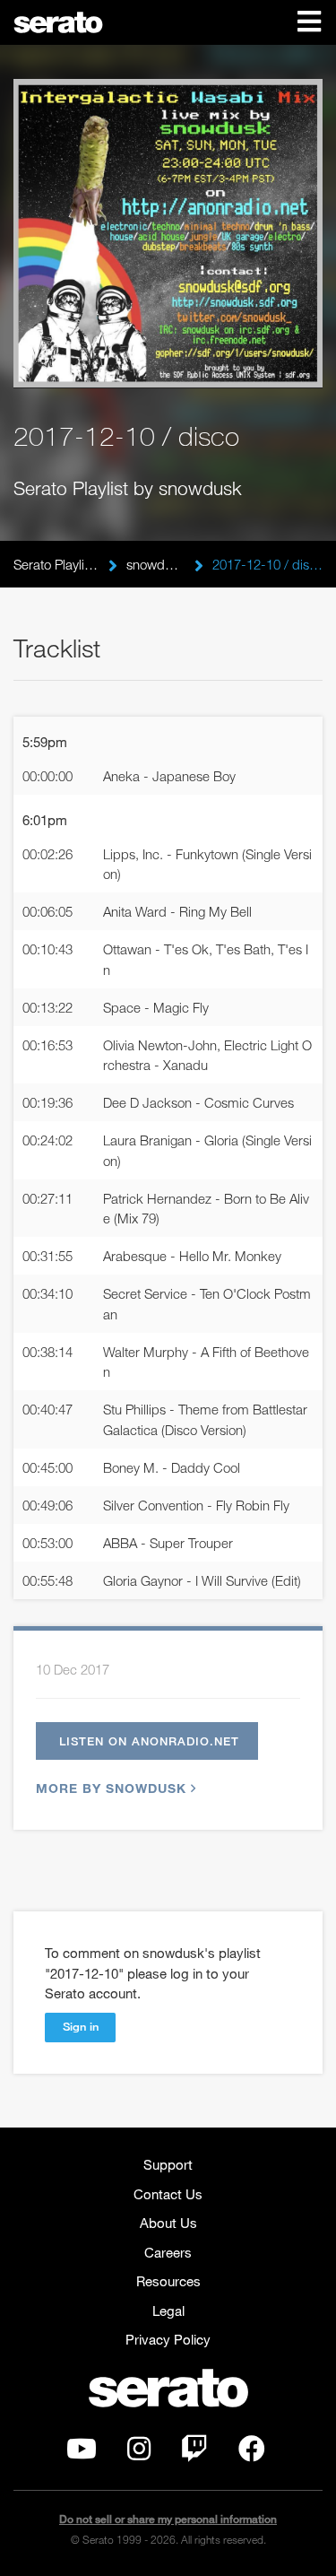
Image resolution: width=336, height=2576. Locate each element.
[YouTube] (82, 2453)
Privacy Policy (168, 2339)
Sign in (81, 2026)
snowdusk (156, 564)
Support (168, 2164)
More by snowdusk (111, 1788)
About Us (168, 2223)
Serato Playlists (56, 564)
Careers (168, 2252)
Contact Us (168, 2194)
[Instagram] (139, 2453)
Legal (168, 2311)
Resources (168, 2281)
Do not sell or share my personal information (168, 2519)
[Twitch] (194, 2453)
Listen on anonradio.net (149, 1741)
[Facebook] (252, 2453)
